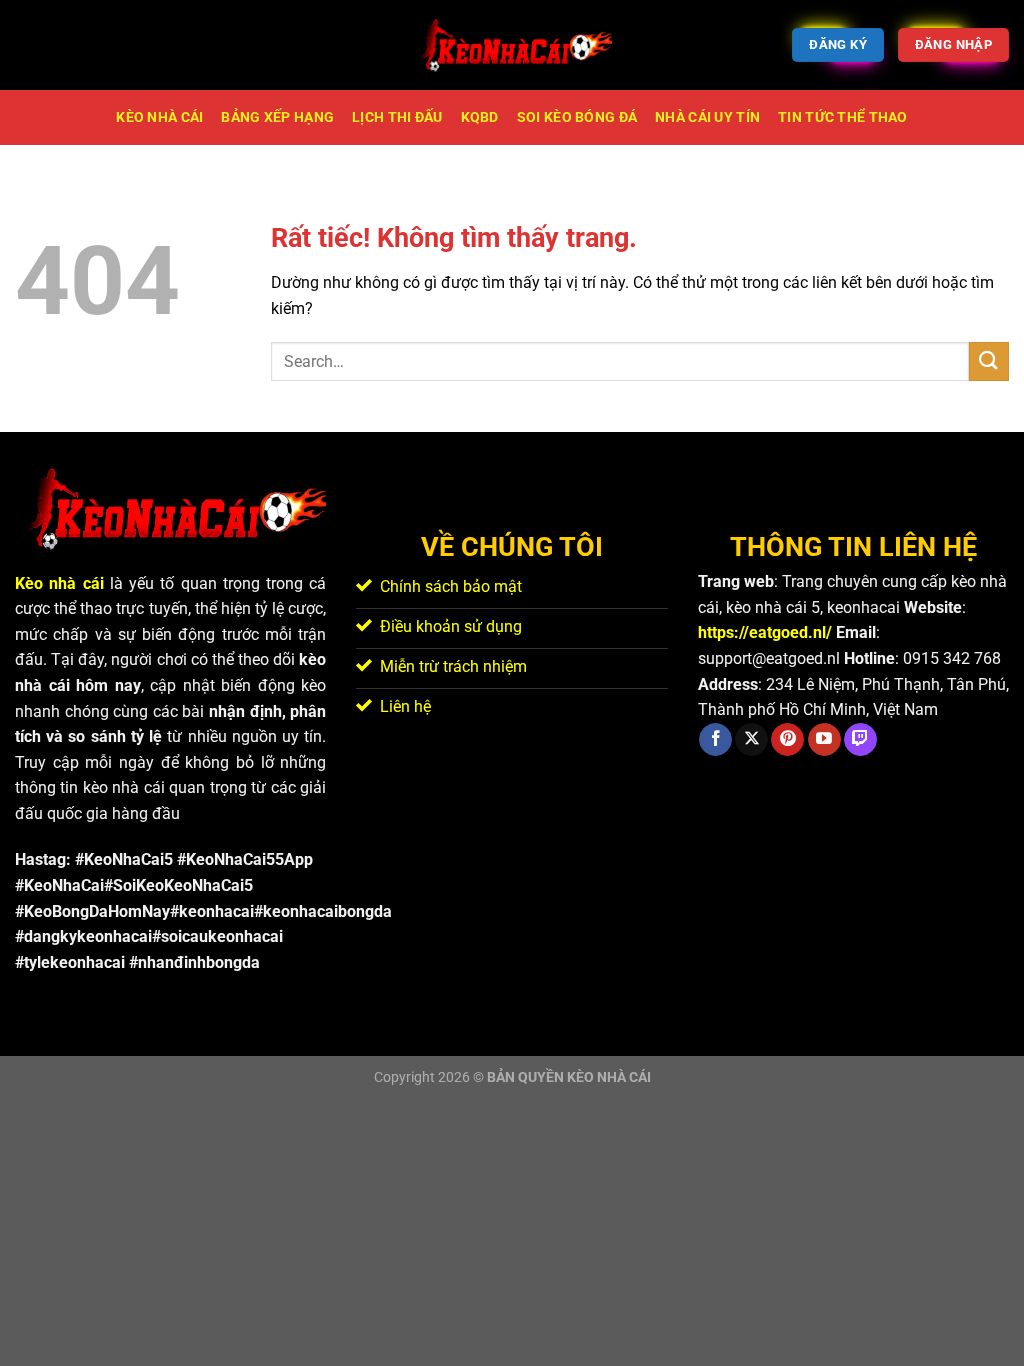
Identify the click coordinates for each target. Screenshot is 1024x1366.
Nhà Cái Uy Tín (707, 117)
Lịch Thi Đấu (397, 117)
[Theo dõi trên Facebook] (715, 740)
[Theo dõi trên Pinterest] (787, 740)
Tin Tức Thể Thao (843, 117)
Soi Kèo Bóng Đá (577, 117)
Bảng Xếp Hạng (277, 117)
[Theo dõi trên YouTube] (824, 740)
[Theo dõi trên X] (751, 740)
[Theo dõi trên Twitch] (860, 740)
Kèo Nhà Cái (159, 117)
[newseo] (512, 45)
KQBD (480, 117)
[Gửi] (989, 361)
